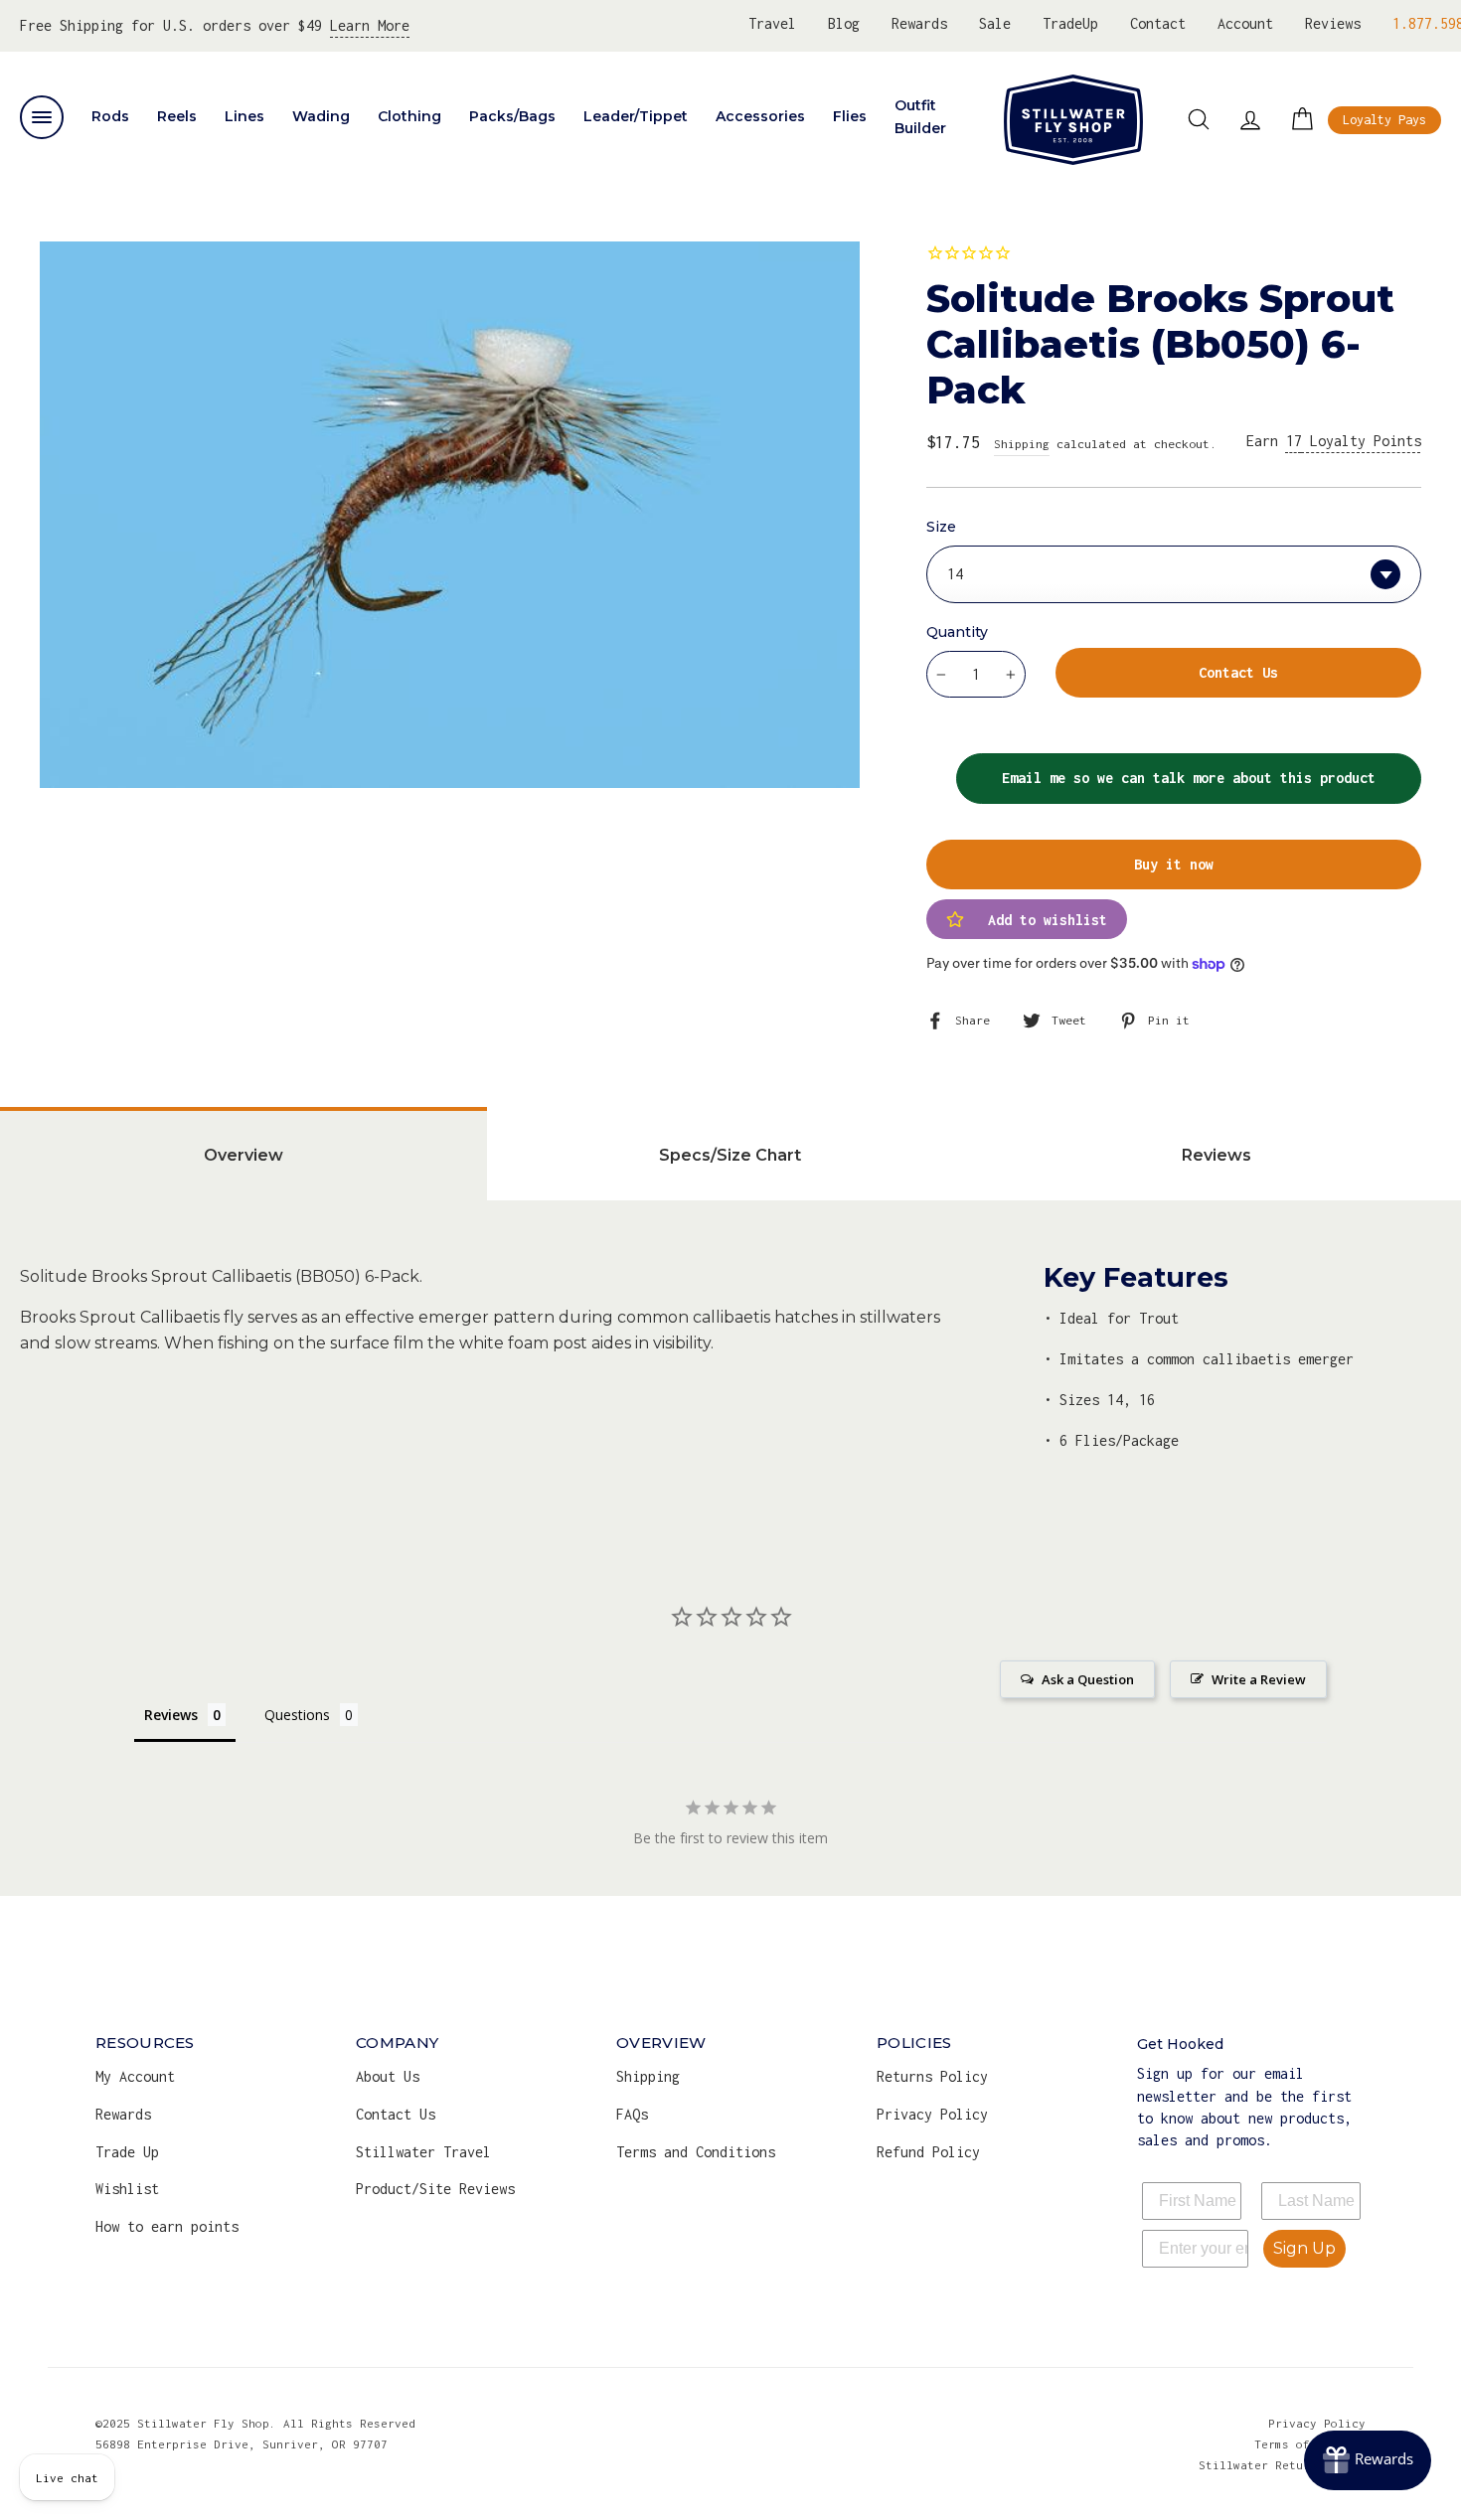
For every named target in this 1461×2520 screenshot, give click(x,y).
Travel (772, 23)
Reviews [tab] (1217, 1155)
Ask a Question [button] (1088, 1679)
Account (1245, 23)
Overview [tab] (243, 1155)
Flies (850, 116)
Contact (1158, 23)
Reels (177, 116)
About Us (388, 2076)
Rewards (919, 23)
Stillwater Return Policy (1282, 2465)
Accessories (760, 116)
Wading (321, 116)
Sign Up (1304, 2248)
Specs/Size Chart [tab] (730, 1155)
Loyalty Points (1354, 441)
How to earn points (167, 2226)
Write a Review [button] (1259, 1679)
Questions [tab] (297, 1715)
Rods (110, 116)
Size (941, 527)
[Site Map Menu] (42, 117)
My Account (135, 2076)
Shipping (1022, 444)
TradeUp (1070, 23)
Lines (244, 116)
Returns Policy (932, 2076)
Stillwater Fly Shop (1073, 119)
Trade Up (127, 2152)
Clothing (409, 116)
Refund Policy (928, 2152)
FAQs (632, 2114)
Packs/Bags (512, 116)
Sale (995, 23)
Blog (844, 23)
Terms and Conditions (696, 2152)
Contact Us (396, 2114)
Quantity (957, 632)
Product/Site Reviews (435, 2189)
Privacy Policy (932, 2114)
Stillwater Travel (423, 2152)
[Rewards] (1368, 2460)
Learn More (370, 25)
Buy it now (1174, 864)
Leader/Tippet (636, 116)
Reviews (1333, 23)
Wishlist (127, 2189)
